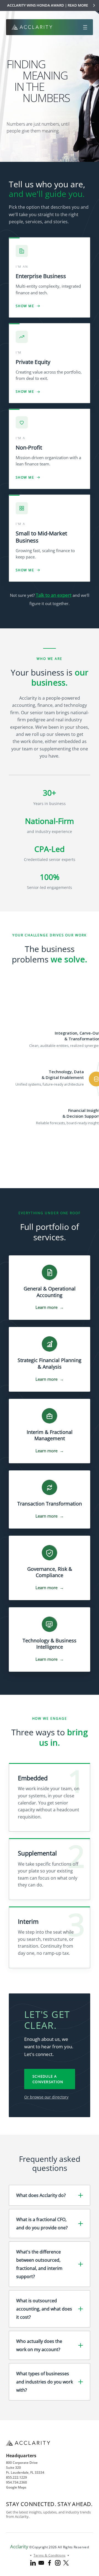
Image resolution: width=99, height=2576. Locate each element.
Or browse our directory (46, 2097)
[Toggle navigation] (85, 27)
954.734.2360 (16, 2482)
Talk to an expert (54, 595)
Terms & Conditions (50, 2555)
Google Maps (16, 2487)
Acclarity (19, 2547)
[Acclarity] (32, 27)
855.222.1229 (16, 2477)
